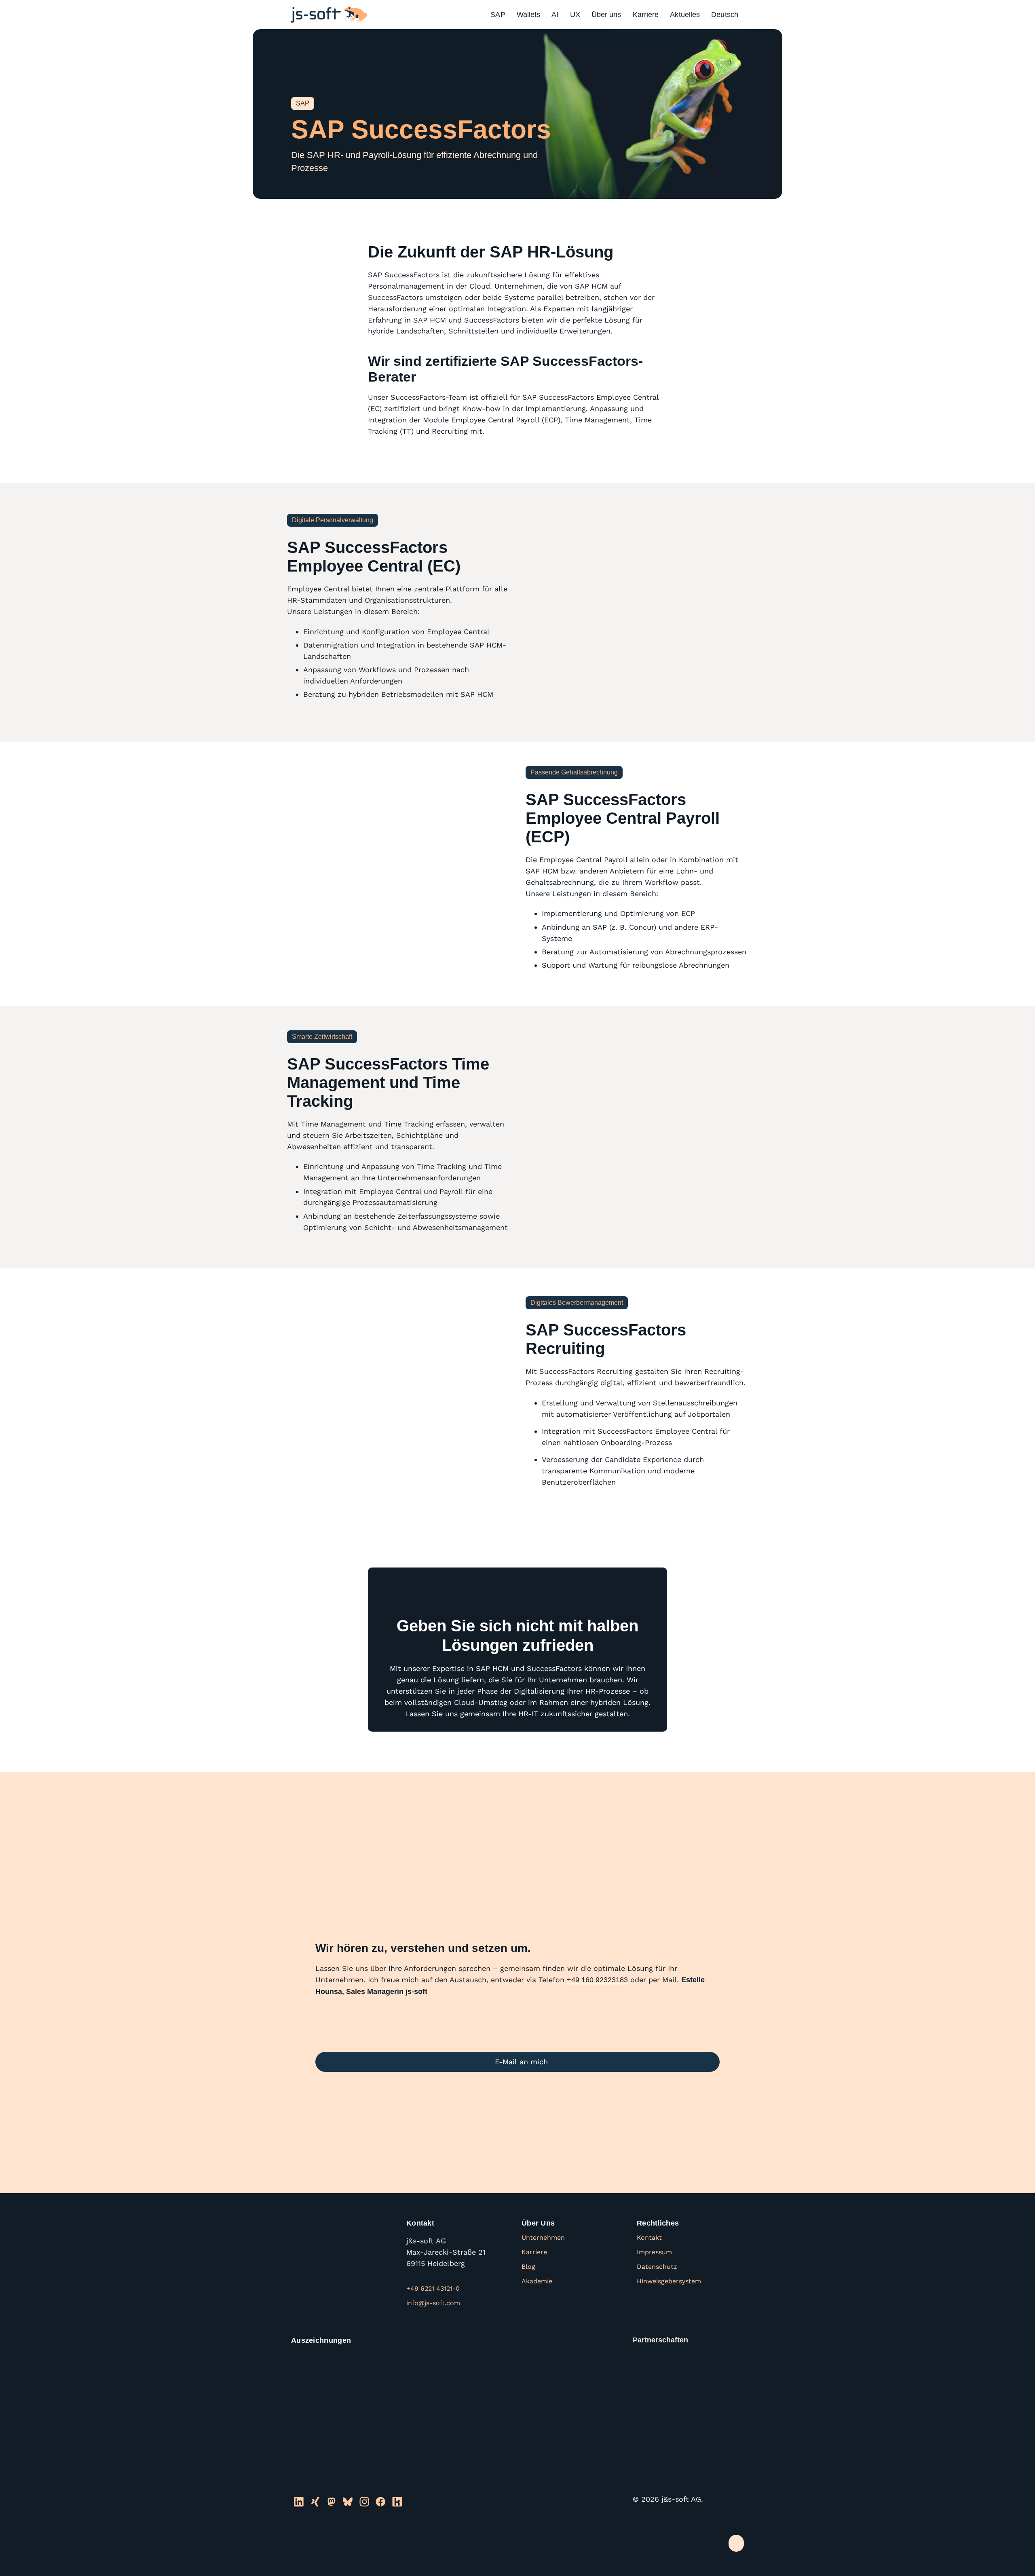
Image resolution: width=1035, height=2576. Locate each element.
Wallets (529, 15)
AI (555, 15)
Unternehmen (543, 2237)
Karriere (646, 15)
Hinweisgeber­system (669, 2281)
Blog (528, 2267)
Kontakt (649, 2237)
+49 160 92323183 (597, 1980)
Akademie (537, 2281)
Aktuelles (685, 15)
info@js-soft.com (433, 2303)
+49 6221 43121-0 (433, 2288)
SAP (498, 15)
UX (575, 15)
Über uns (606, 15)
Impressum (654, 2252)
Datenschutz (657, 2267)
